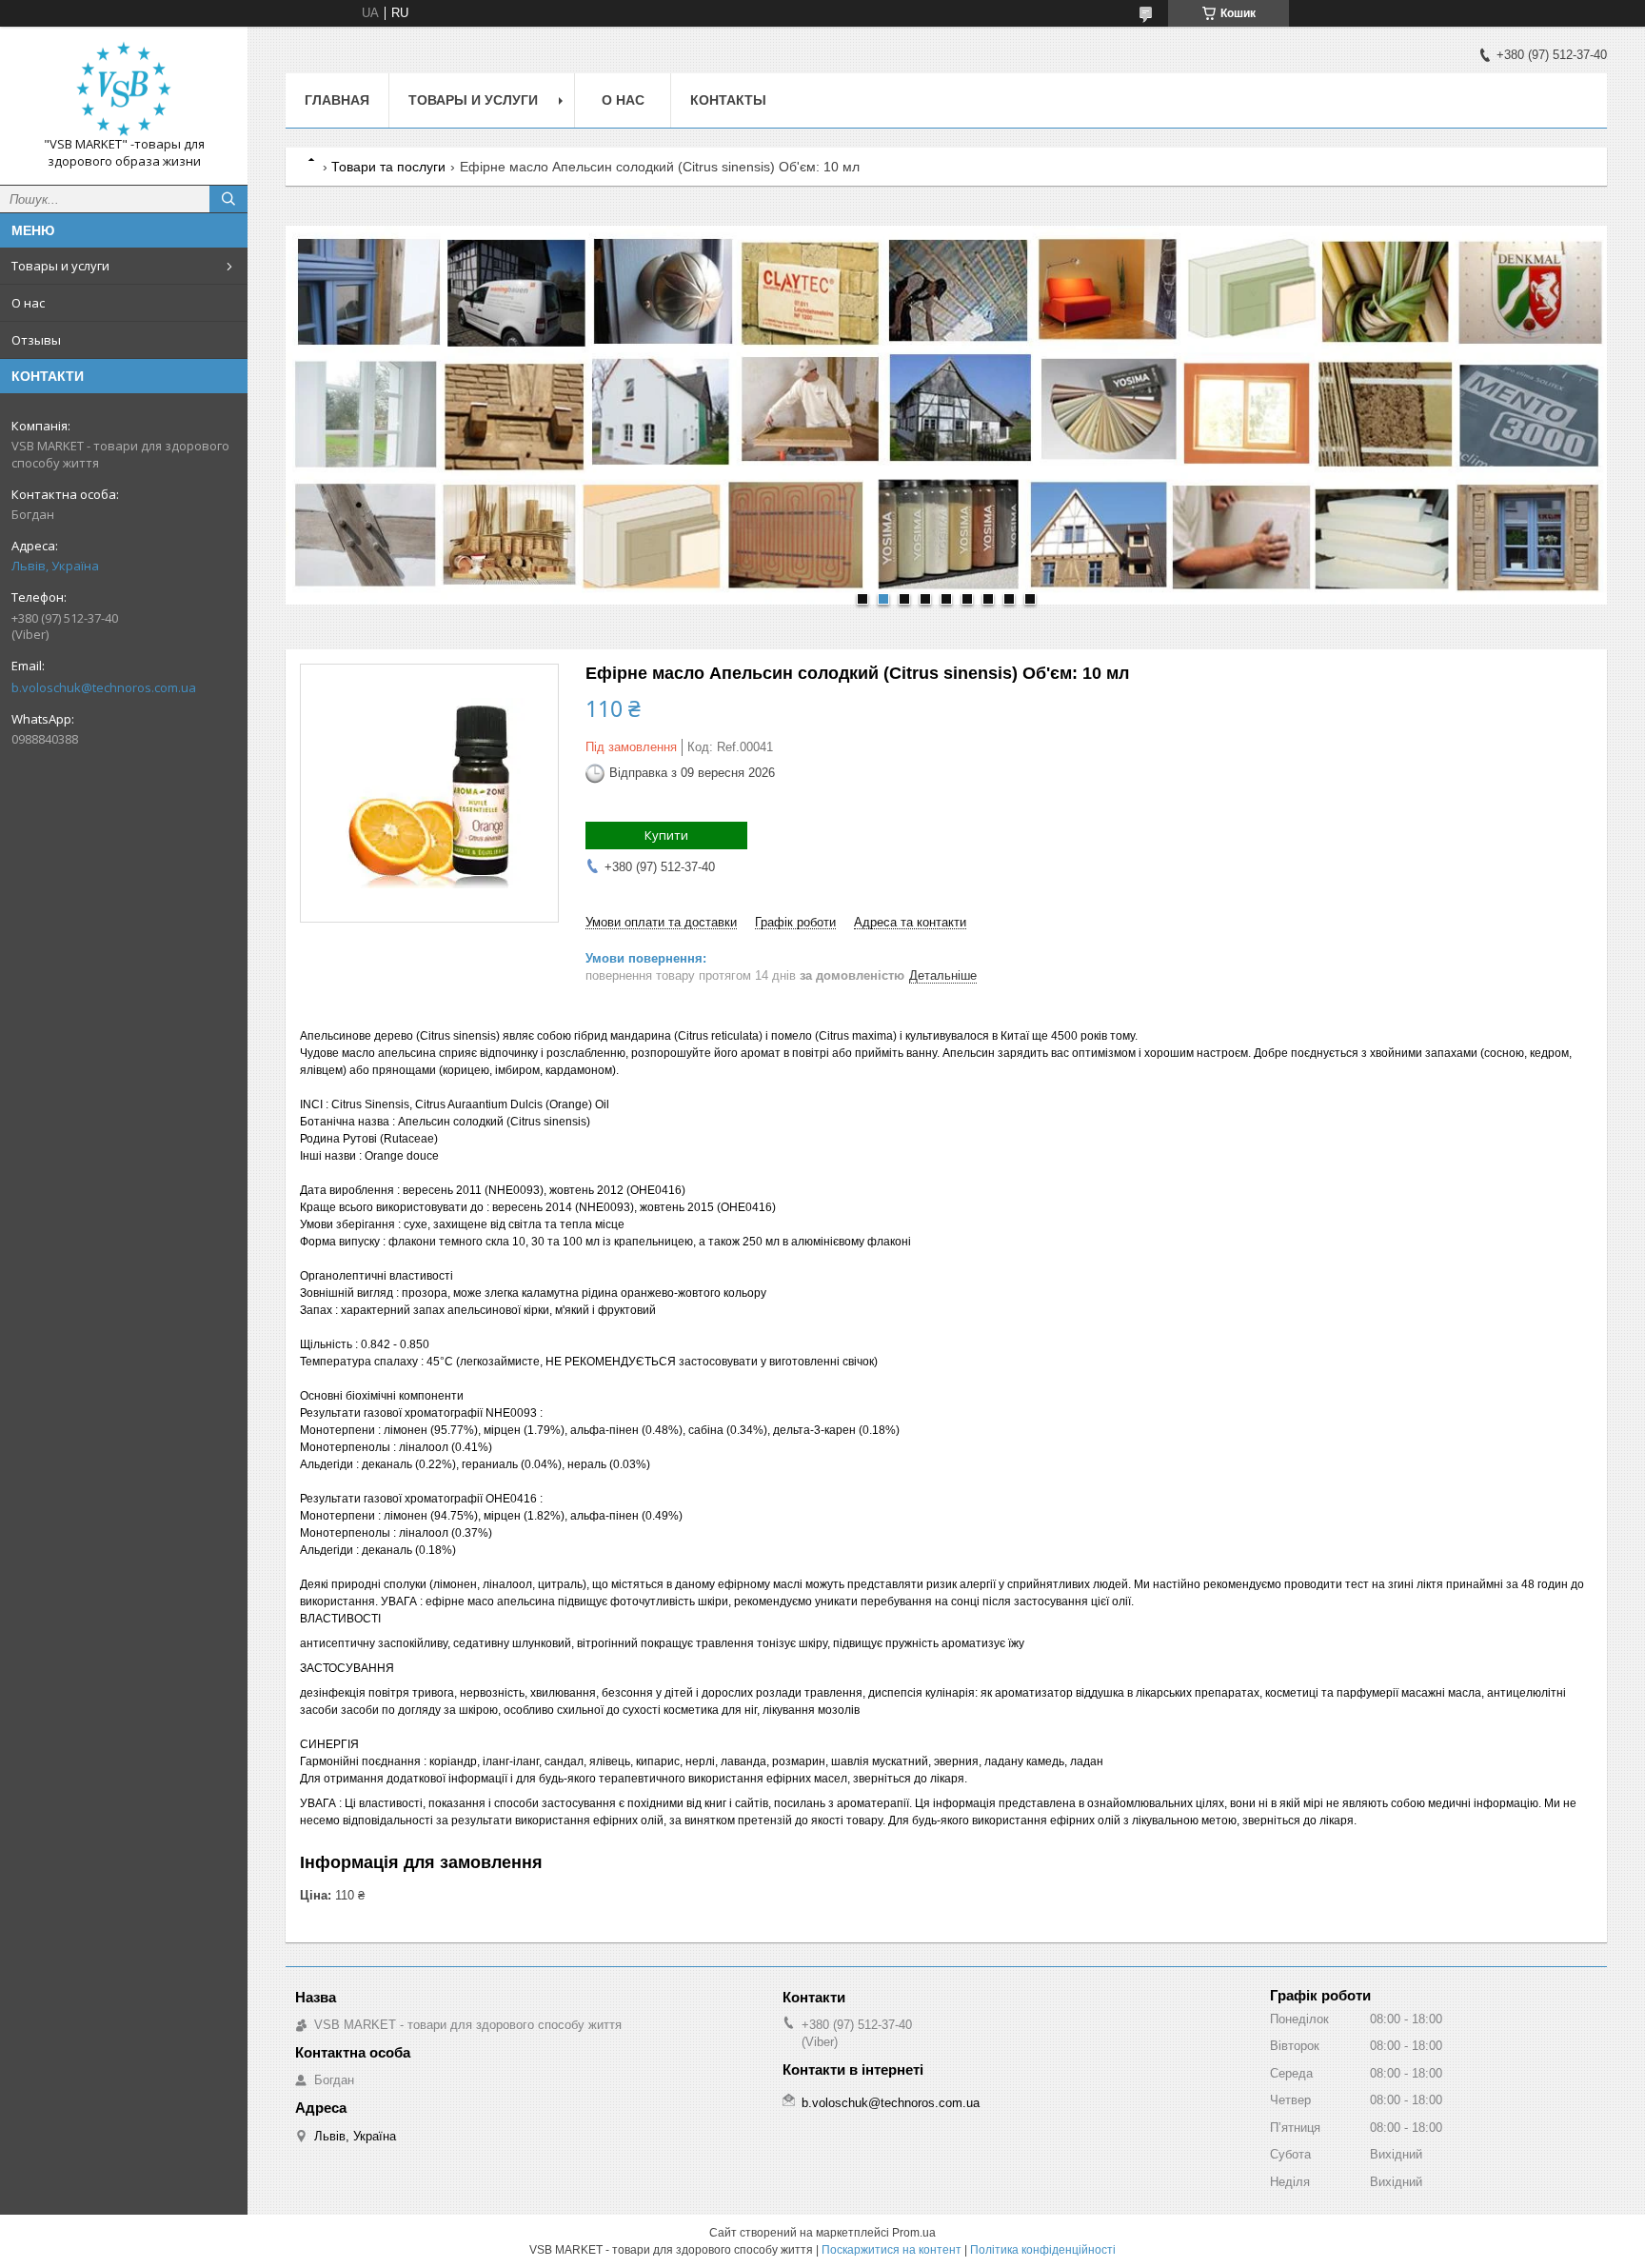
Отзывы (36, 340)
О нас (28, 303)
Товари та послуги (388, 167)
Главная (337, 100)
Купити (666, 835)
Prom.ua (914, 2233)
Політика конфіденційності (1043, 2250)
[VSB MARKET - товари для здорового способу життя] (124, 89)
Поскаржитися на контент (892, 2250)
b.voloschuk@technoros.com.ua (104, 687)
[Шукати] (228, 199)
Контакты (728, 100)
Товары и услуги (60, 266)
